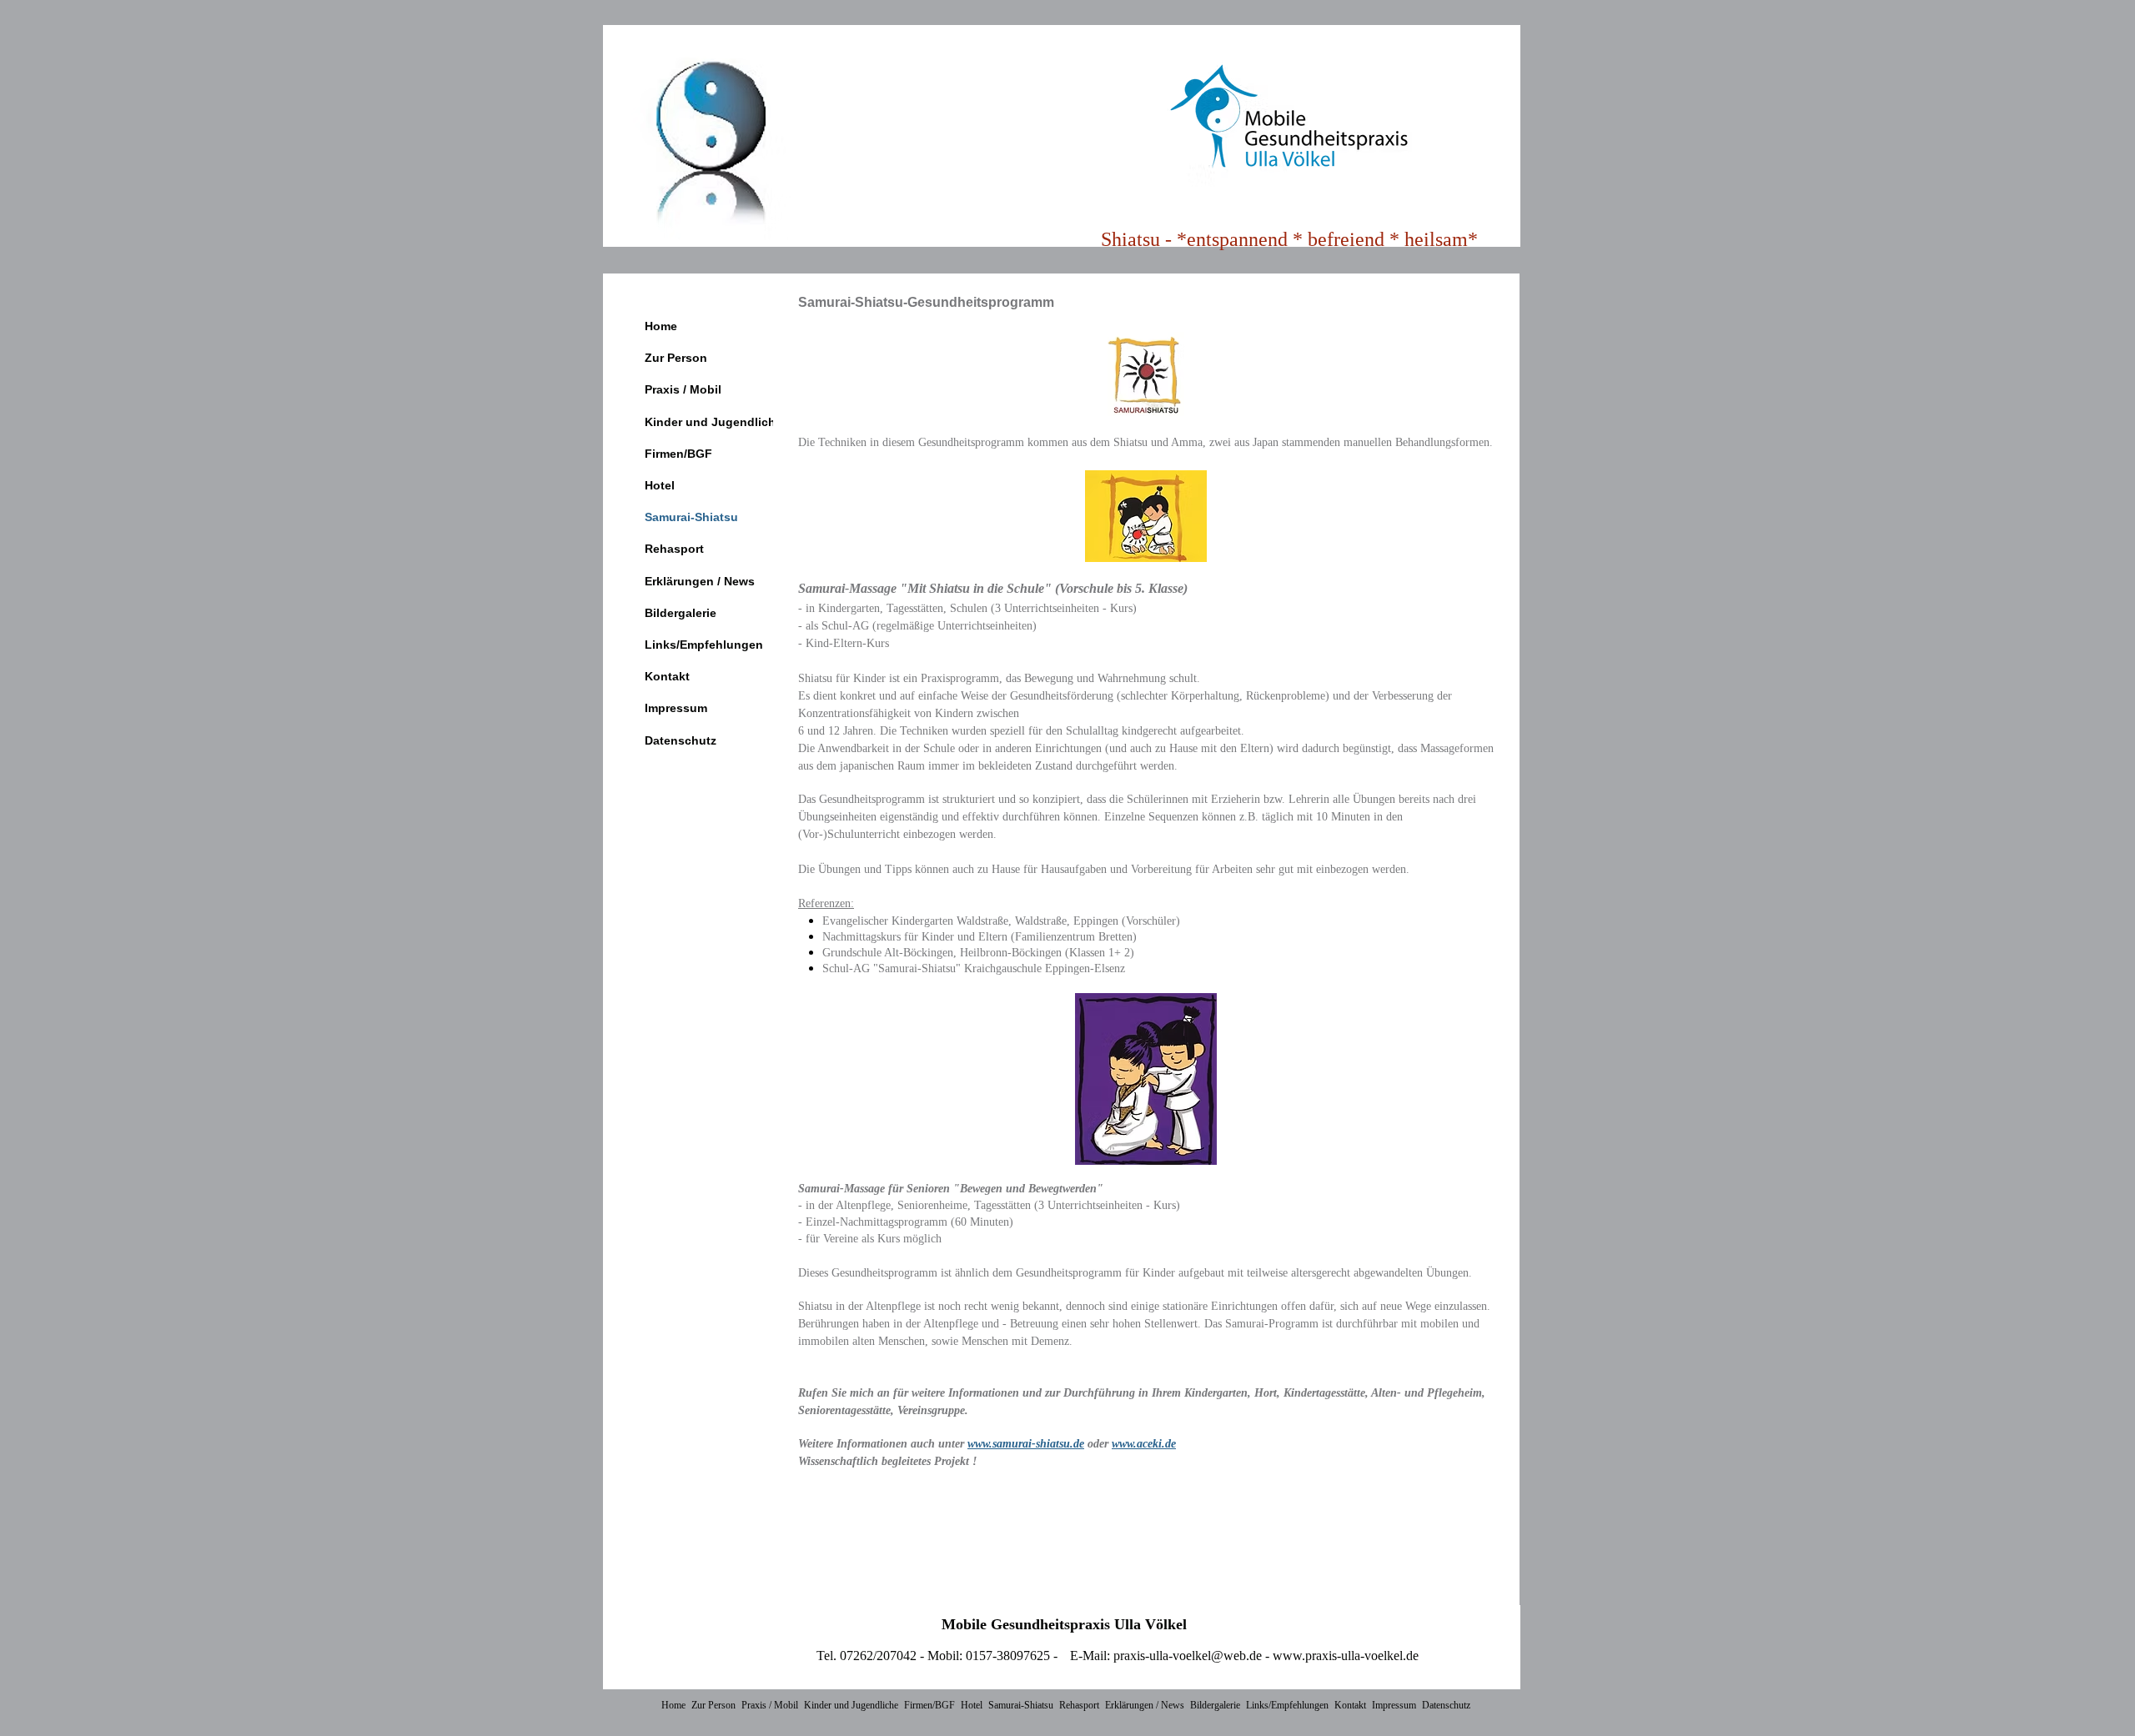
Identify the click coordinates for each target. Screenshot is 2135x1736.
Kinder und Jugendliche (713, 422)
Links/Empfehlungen (704, 645)
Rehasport (674, 549)
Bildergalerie (681, 613)
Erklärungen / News (700, 581)
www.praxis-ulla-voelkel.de (1346, 1656)
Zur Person (676, 358)
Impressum (676, 708)
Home (661, 326)
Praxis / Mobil (683, 389)
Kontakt (667, 676)
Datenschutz (681, 740)
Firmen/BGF (678, 454)
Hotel (660, 485)
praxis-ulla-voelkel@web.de (1188, 1656)
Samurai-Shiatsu (691, 517)
